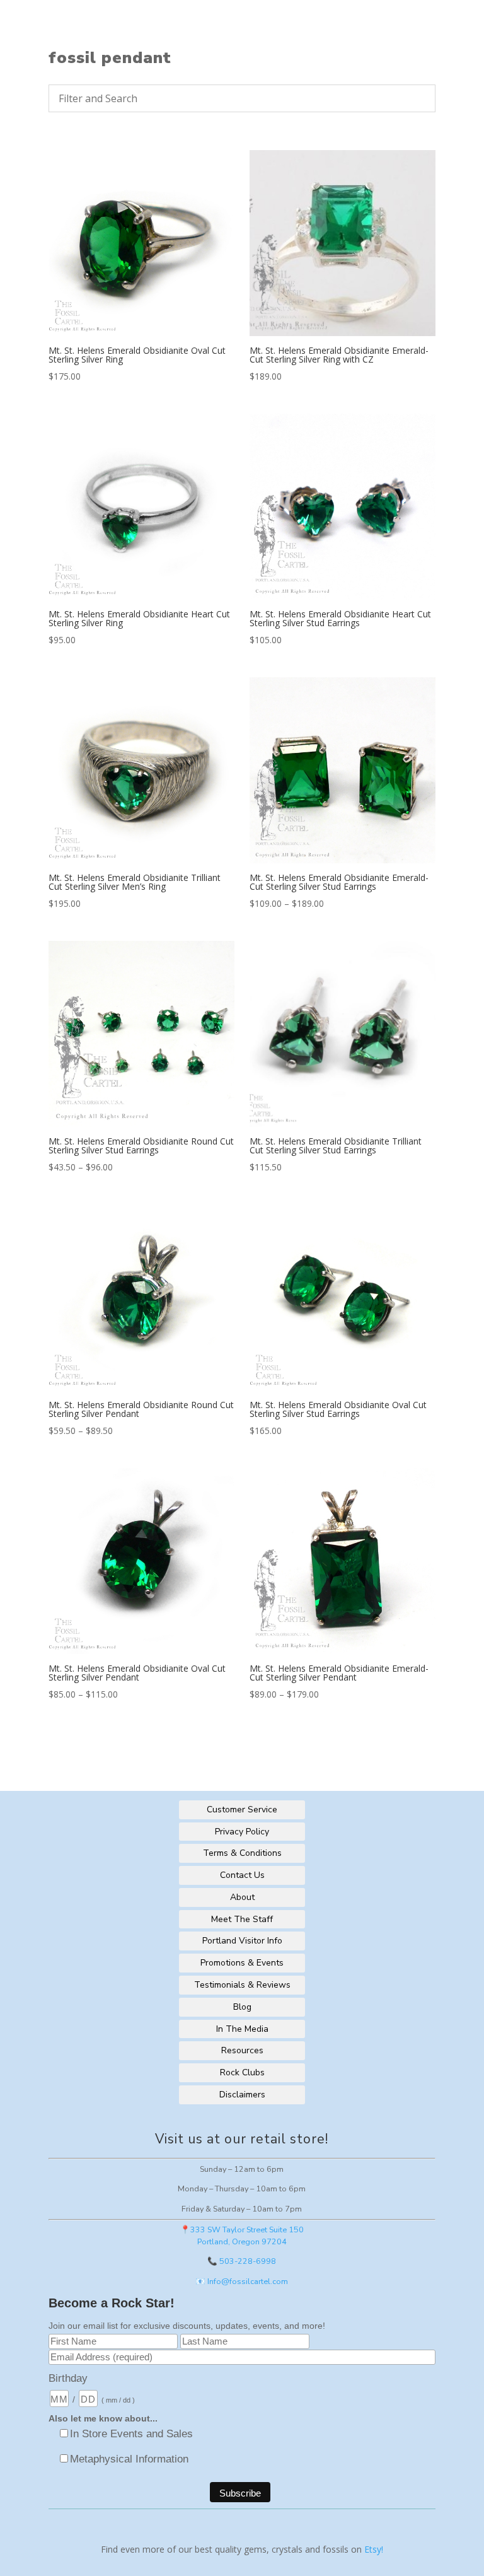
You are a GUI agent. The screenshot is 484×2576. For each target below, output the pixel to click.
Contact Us (242, 1875)
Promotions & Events (242, 1963)
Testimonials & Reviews (242, 1985)
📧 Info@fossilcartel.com (242, 2281)
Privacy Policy (242, 1832)
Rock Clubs (242, 2072)
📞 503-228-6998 (242, 2261)
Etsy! (374, 2549)
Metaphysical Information (129, 2459)
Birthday (68, 2378)
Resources (242, 2050)
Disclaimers (242, 2095)
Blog (242, 2007)
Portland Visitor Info (242, 1941)
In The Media (242, 2029)
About (242, 1897)
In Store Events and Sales (131, 2434)
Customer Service (242, 1810)
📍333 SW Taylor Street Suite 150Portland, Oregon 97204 (242, 2235)
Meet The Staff (242, 1919)
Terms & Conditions (242, 1853)
